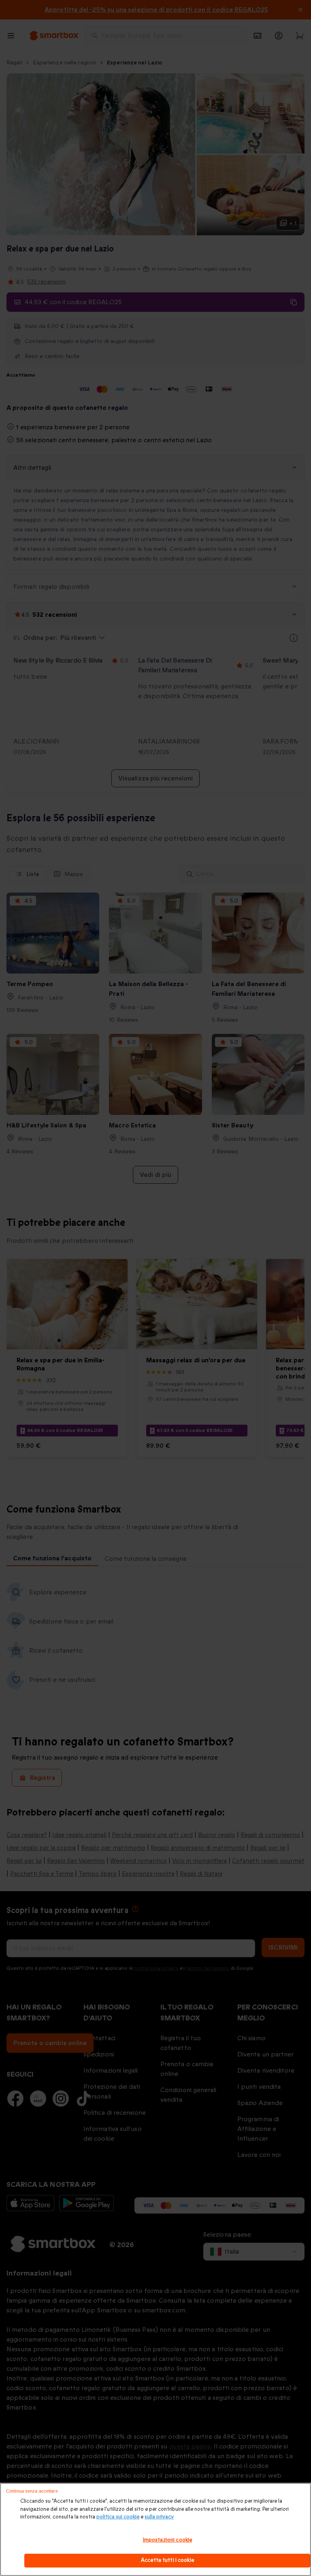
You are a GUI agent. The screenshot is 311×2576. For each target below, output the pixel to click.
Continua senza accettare (32, 2491)
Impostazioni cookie (167, 2540)
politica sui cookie (118, 2517)
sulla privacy (159, 2517)
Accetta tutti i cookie (167, 2560)
